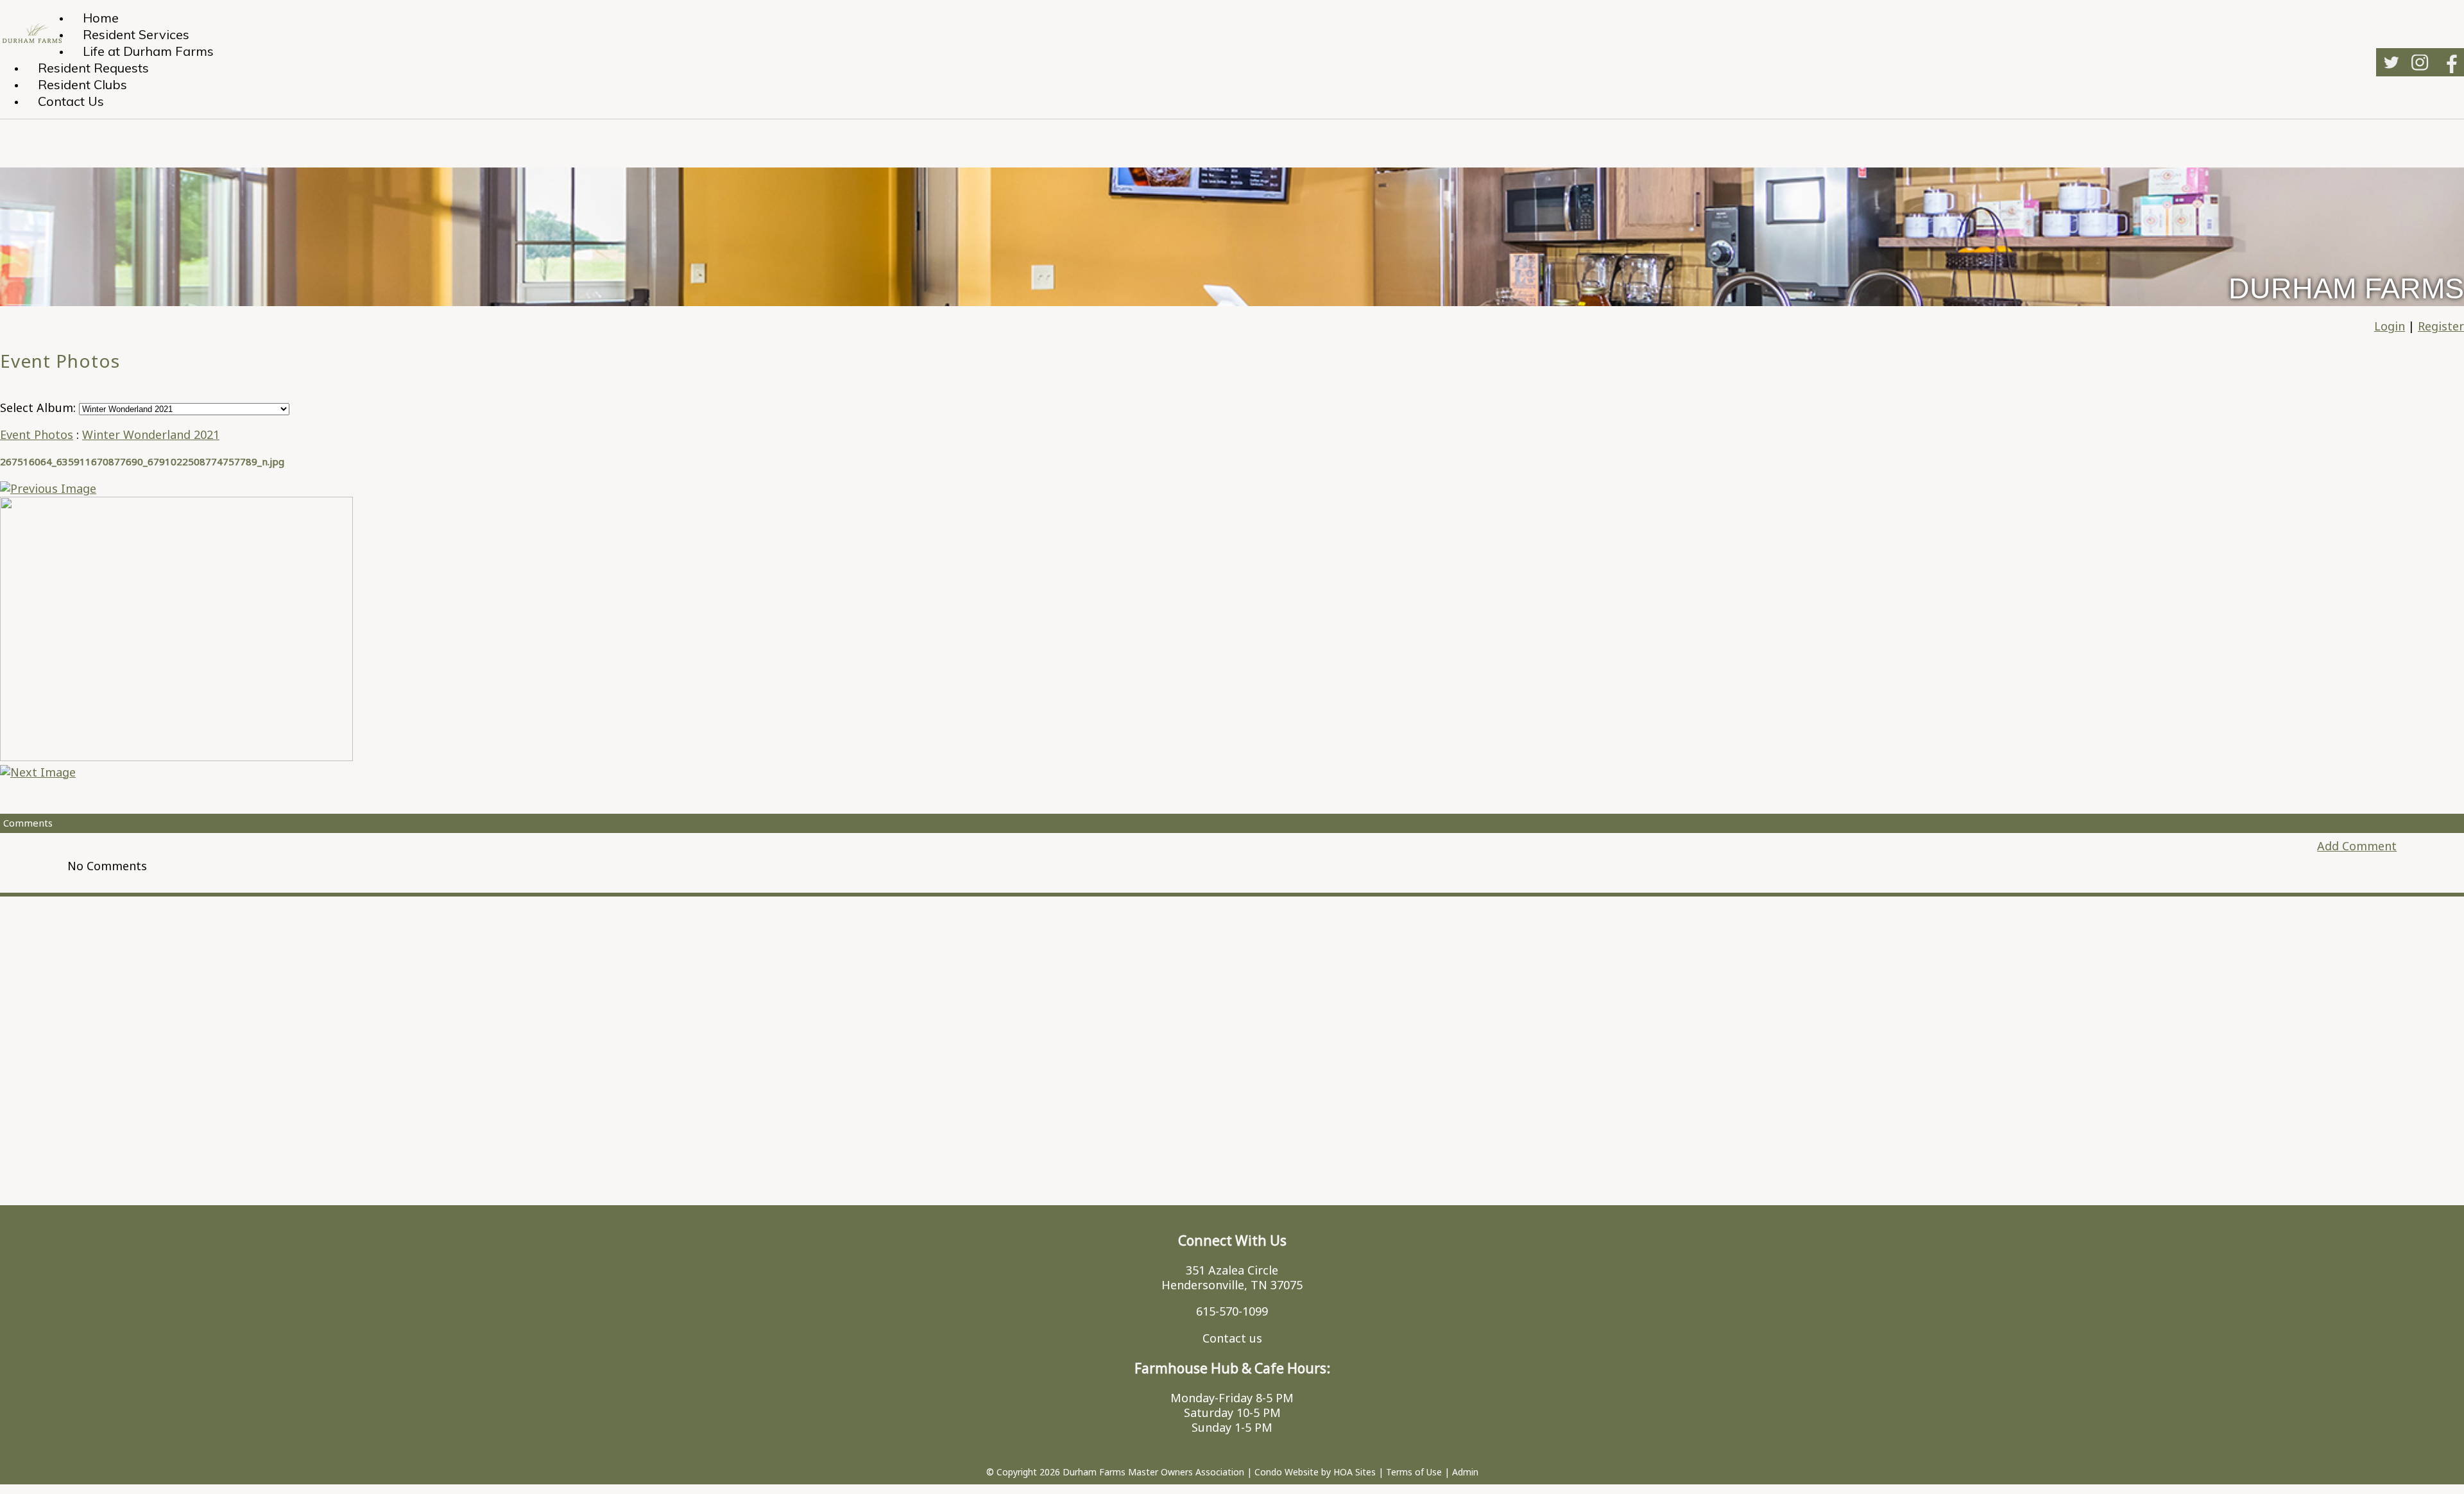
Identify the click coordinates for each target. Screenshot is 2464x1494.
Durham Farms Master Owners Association (1153, 1472)
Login (2390, 326)
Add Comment (2357, 846)
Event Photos (37, 434)
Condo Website (1287, 1472)
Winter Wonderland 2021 (151, 434)
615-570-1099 (1232, 1311)
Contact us (1232, 1338)
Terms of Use (1414, 1472)
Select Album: (38, 408)
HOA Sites (1355, 1472)
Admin (1465, 1472)
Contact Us (71, 101)
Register (2441, 326)
